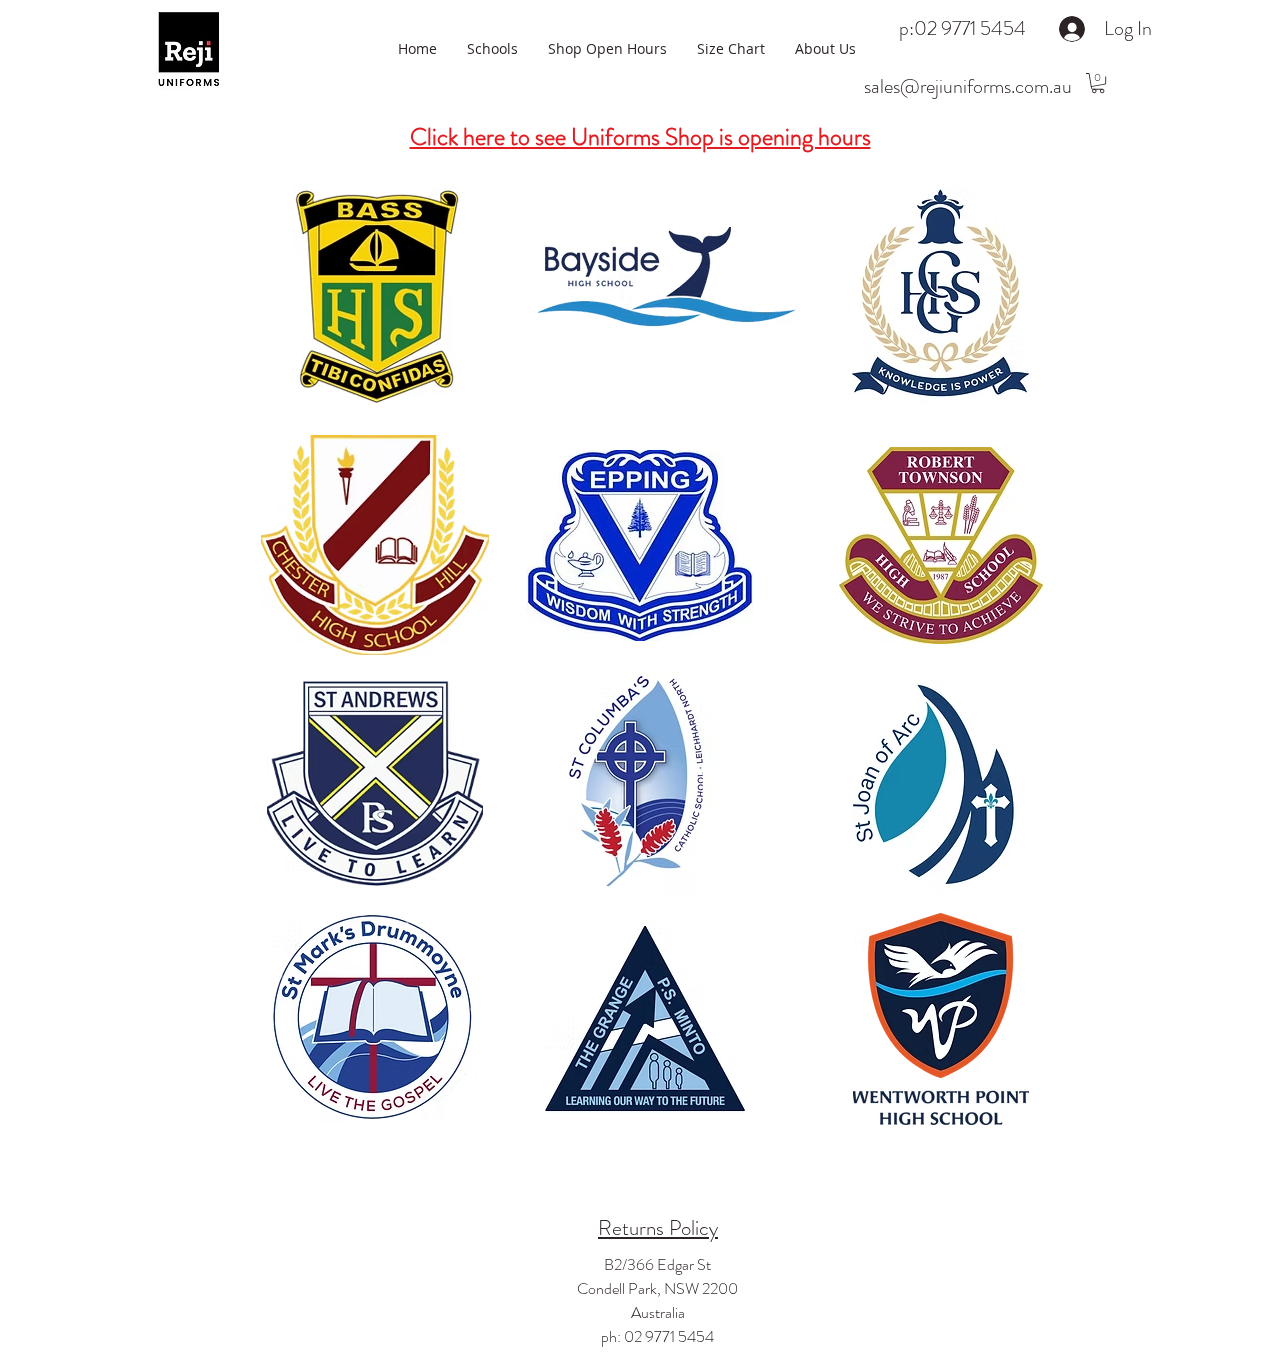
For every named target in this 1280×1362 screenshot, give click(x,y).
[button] (1098, 83)
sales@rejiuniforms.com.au (968, 86)
